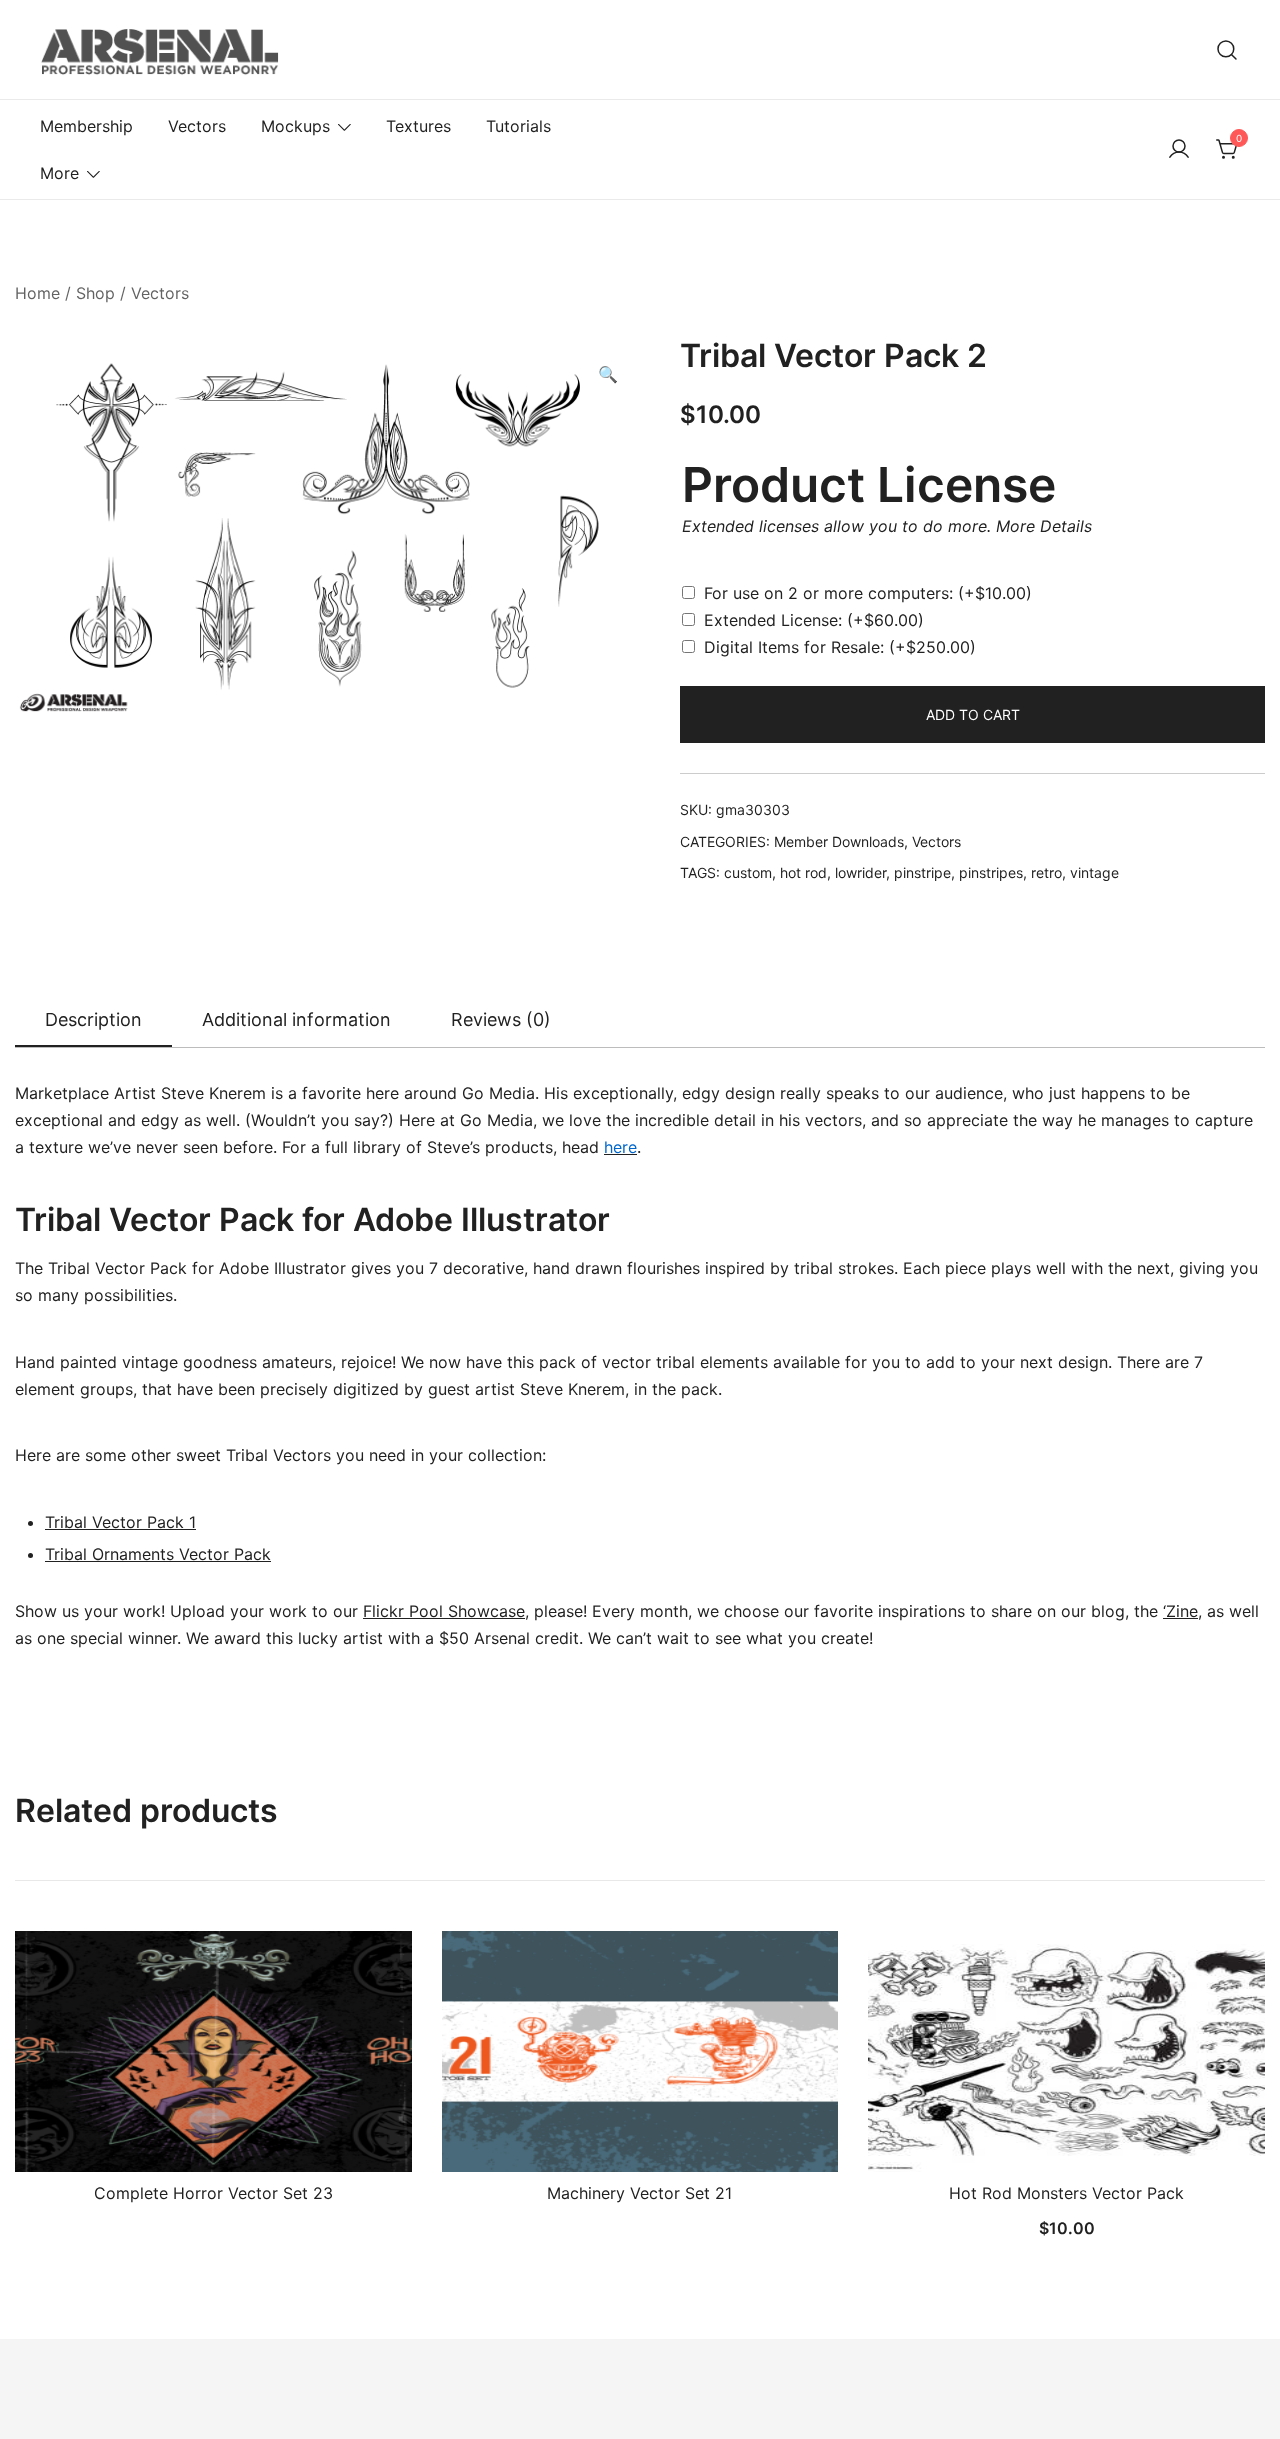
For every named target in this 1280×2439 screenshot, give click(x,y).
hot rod (803, 872)
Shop (95, 293)
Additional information (296, 1019)
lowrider (860, 872)
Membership (86, 126)
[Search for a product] (1227, 49)
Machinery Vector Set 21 (639, 2193)
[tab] (93, 1021)
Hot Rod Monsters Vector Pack (1066, 2193)
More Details (1044, 526)
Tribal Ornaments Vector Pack (158, 1554)
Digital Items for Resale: (840, 647)
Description (93, 1019)
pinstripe (922, 872)
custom (748, 872)
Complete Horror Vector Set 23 (213, 2193)
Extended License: (814, 620)
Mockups (295, 126)
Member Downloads (839, 841)
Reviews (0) (501, 1019)
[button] (608, 374)
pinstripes (991, 872)
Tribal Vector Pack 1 (120, 1522)
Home (37, 293)
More (59, 173)
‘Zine (1180, 1611)
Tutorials (518, 126)
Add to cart (973, 714)
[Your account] (1179, 150)
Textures (418, 126)
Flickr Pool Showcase (444, 1611)
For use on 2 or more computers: (868, 593)
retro (1046, 872)
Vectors (197, 126)
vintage (1094, 872)
